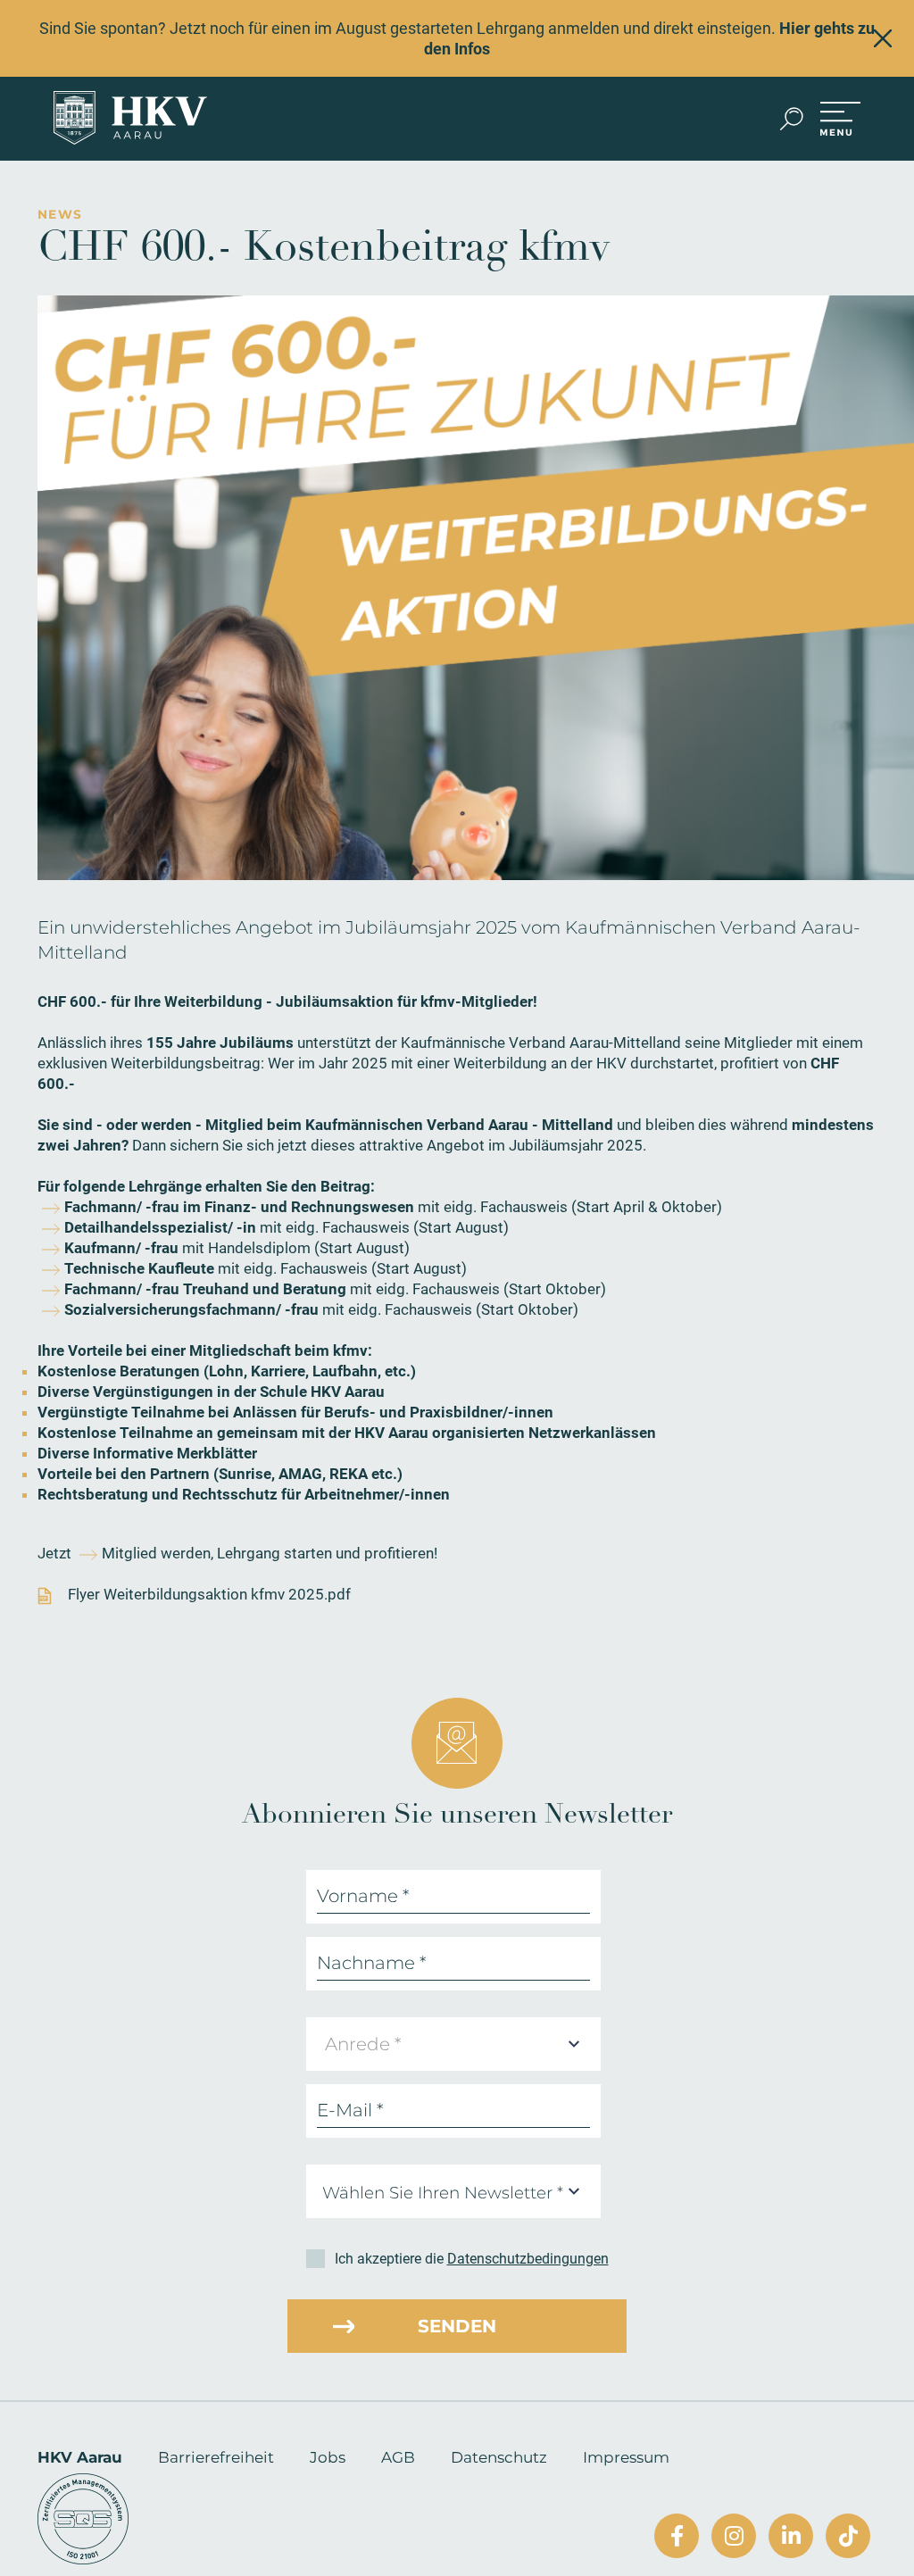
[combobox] (453, 2044)
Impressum (626, 2457)
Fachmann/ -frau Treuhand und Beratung (205, 1289)
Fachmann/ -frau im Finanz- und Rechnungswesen (239, 1207)
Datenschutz (499, 2457)
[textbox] (369, 2044)
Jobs (328, 2457)
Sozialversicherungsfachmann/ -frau (191, 1309)
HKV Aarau (80, 2457)
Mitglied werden (156, 1553)
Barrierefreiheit (216, 2457)
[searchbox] (458, 2194)
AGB (398, 2457)
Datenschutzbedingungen (528, 2259)
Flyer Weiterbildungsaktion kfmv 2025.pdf (208, 1594)
